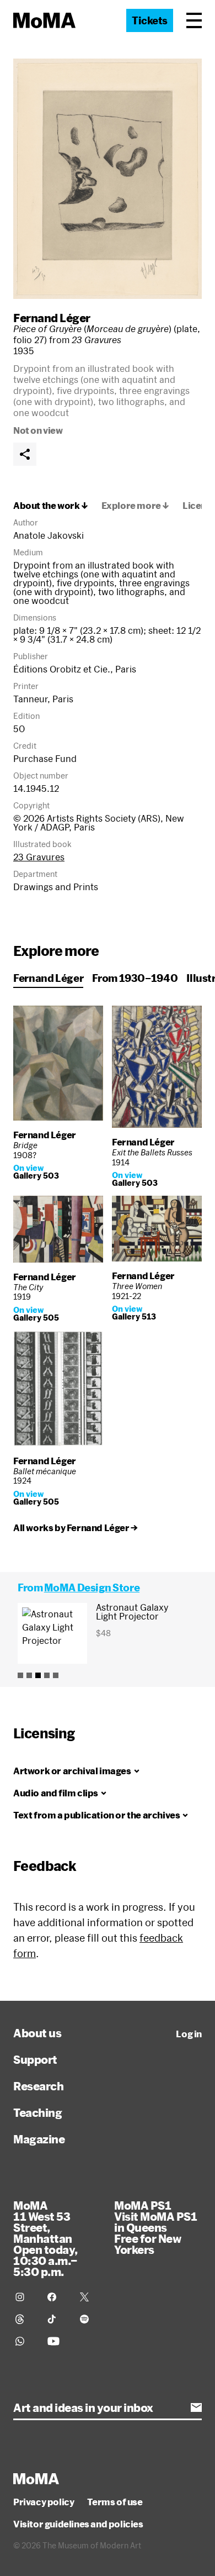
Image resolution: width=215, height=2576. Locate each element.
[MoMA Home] (44, 20)
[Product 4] (47, 1675)
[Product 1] (20, 1675)
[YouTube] (57, 2341)
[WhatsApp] (25, 2341)
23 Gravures (39, 857)
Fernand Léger (52, 318)
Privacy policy (44, 2502)
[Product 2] (29, 1675)
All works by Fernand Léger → (76, 1528)
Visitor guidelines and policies (78, 2524)
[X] (89, 2297)
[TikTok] (57, 2319)
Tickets (150, 20)
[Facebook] (57, 2297)
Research (38, 2086)
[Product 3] (38, 1675)
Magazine (39, 2139)
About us (37, 2033)
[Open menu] (194, 20)
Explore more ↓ (135, 506)
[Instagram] (25, 2297)
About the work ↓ (51, 506)
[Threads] (25, 2319)
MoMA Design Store (92, 1587)
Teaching (37, 2112)
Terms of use (115, 2502)
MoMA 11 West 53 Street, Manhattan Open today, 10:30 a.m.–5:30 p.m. (45, 2238)
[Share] (25, 454)
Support (35, 2059)
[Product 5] (56, 1675)
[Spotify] (89, 2319)
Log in (189, 2034)
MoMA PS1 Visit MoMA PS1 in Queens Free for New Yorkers (155, 2227)
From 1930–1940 (135, 978)
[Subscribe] (196, 2407)
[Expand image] (108, 179)
